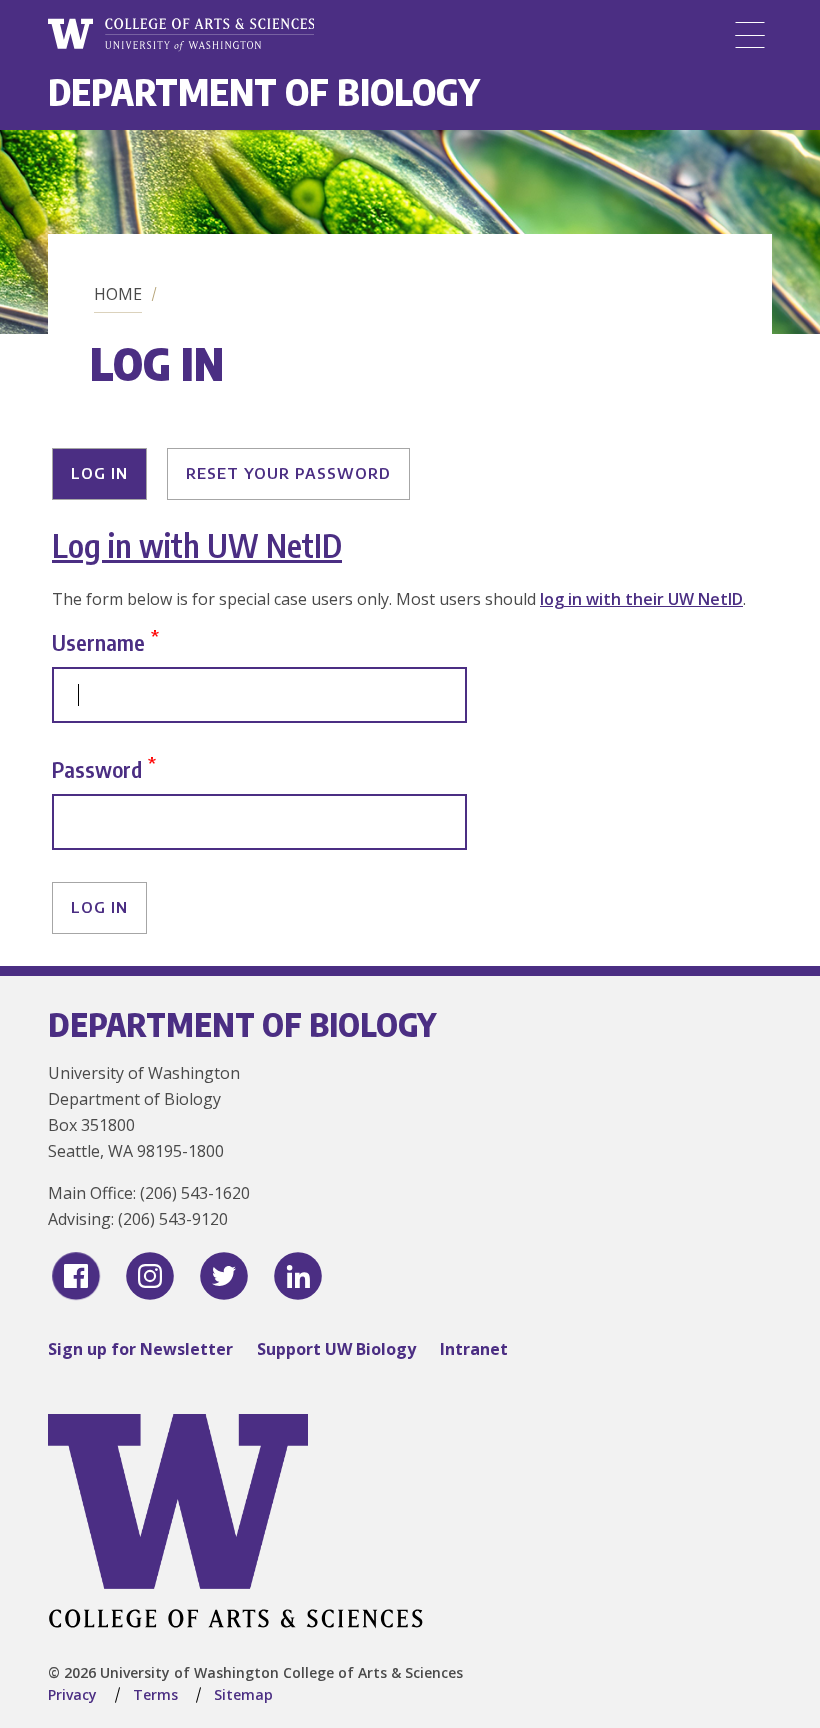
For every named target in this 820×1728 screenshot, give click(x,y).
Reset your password (288, 473)
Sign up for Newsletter (140, 1349)
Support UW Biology (336, 1349)
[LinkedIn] (298, 1276)
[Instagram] (150, 1276)
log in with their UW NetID (641, 599)
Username (98, 641)
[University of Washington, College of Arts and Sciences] (181, 35)
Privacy (72, 1694)
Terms (155, 1694)
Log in (99, 473)
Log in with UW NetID (197, 545)
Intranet (474, 1349)
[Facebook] (76, 1276)
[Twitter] (224, 1276)
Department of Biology (264, 91)
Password (97, 768)
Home (118, 294)
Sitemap (243, 1694)
